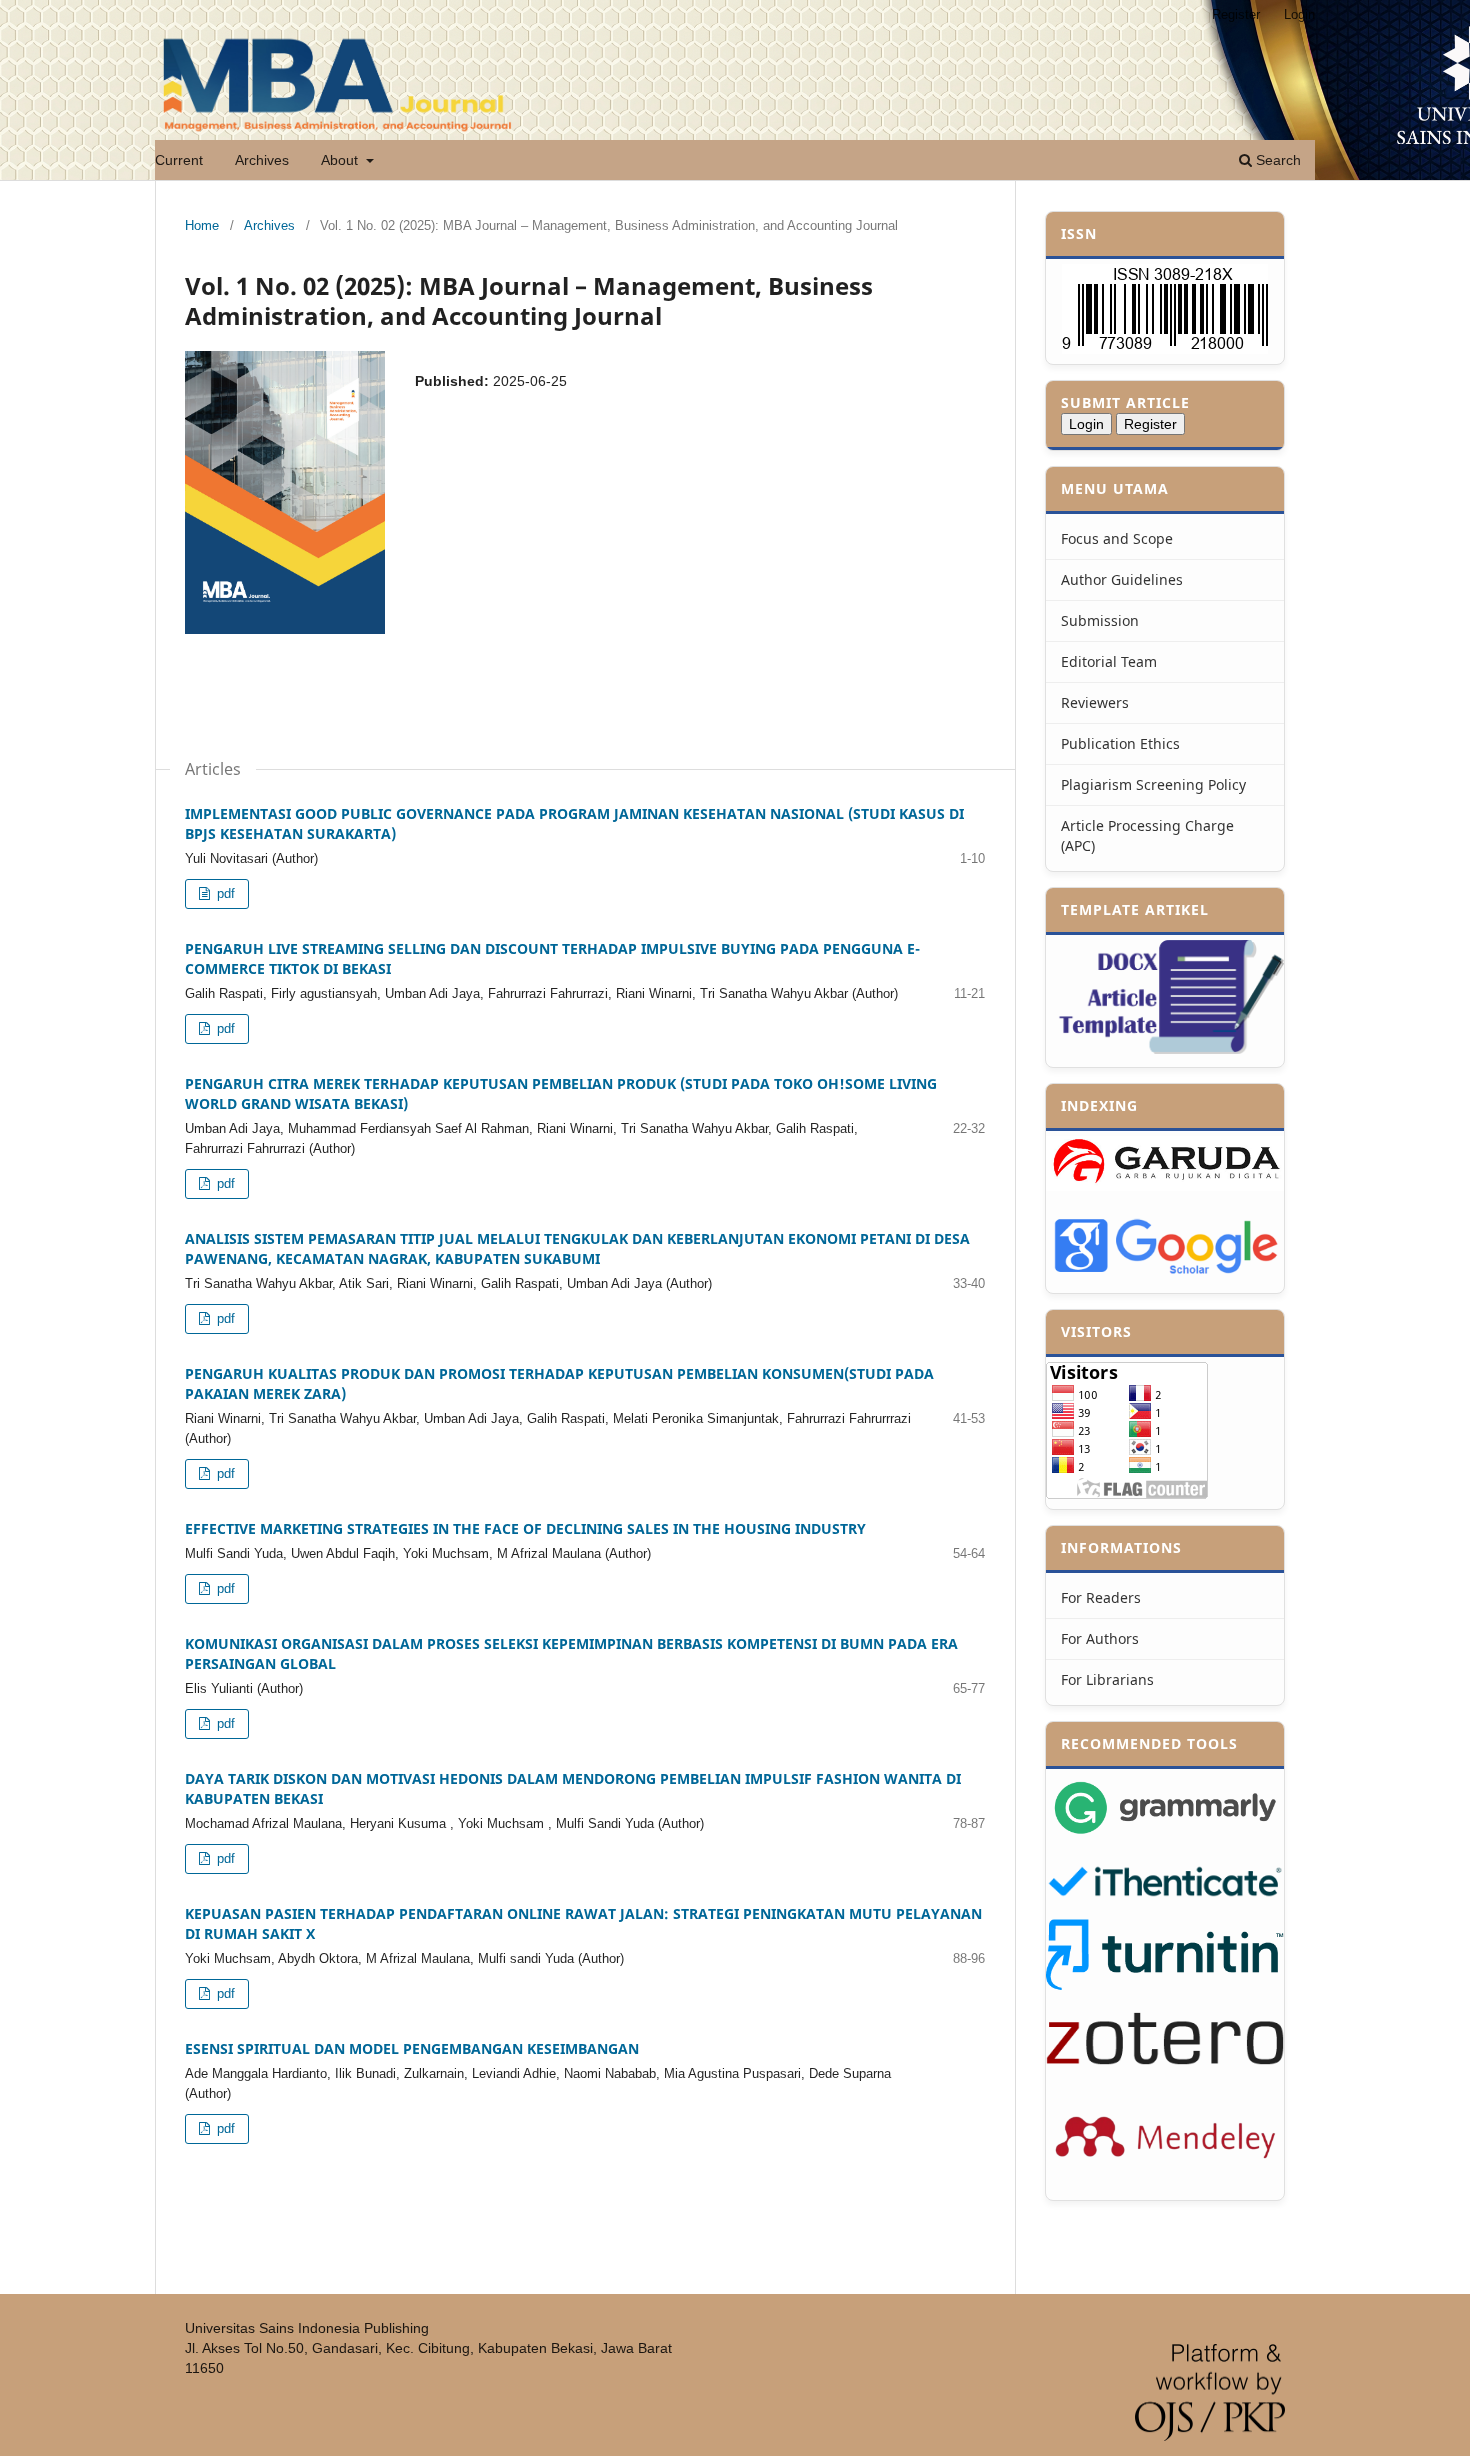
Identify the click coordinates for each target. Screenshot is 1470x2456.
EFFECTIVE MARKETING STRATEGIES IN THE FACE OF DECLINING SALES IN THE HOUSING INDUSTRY (525, 1528)
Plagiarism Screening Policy (1153, 784)
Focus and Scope (1117, 538)
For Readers (1101, 1597)
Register (1236, 14)
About (341, 160)
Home (202, 225)
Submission (1100, 620)
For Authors (1100, 1638)
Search (1276, 160)
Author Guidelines (1122, 579)
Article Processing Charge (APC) (1147, 835)
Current (179, 160)
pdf (224, 893)
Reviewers (1095, 702)
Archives (262, 160)
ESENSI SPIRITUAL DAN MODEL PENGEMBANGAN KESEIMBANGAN (412, 2048)
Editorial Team (1109, 661)
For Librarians (1107, 1679)
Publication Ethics (1120, 743)
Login (1299, 14)
